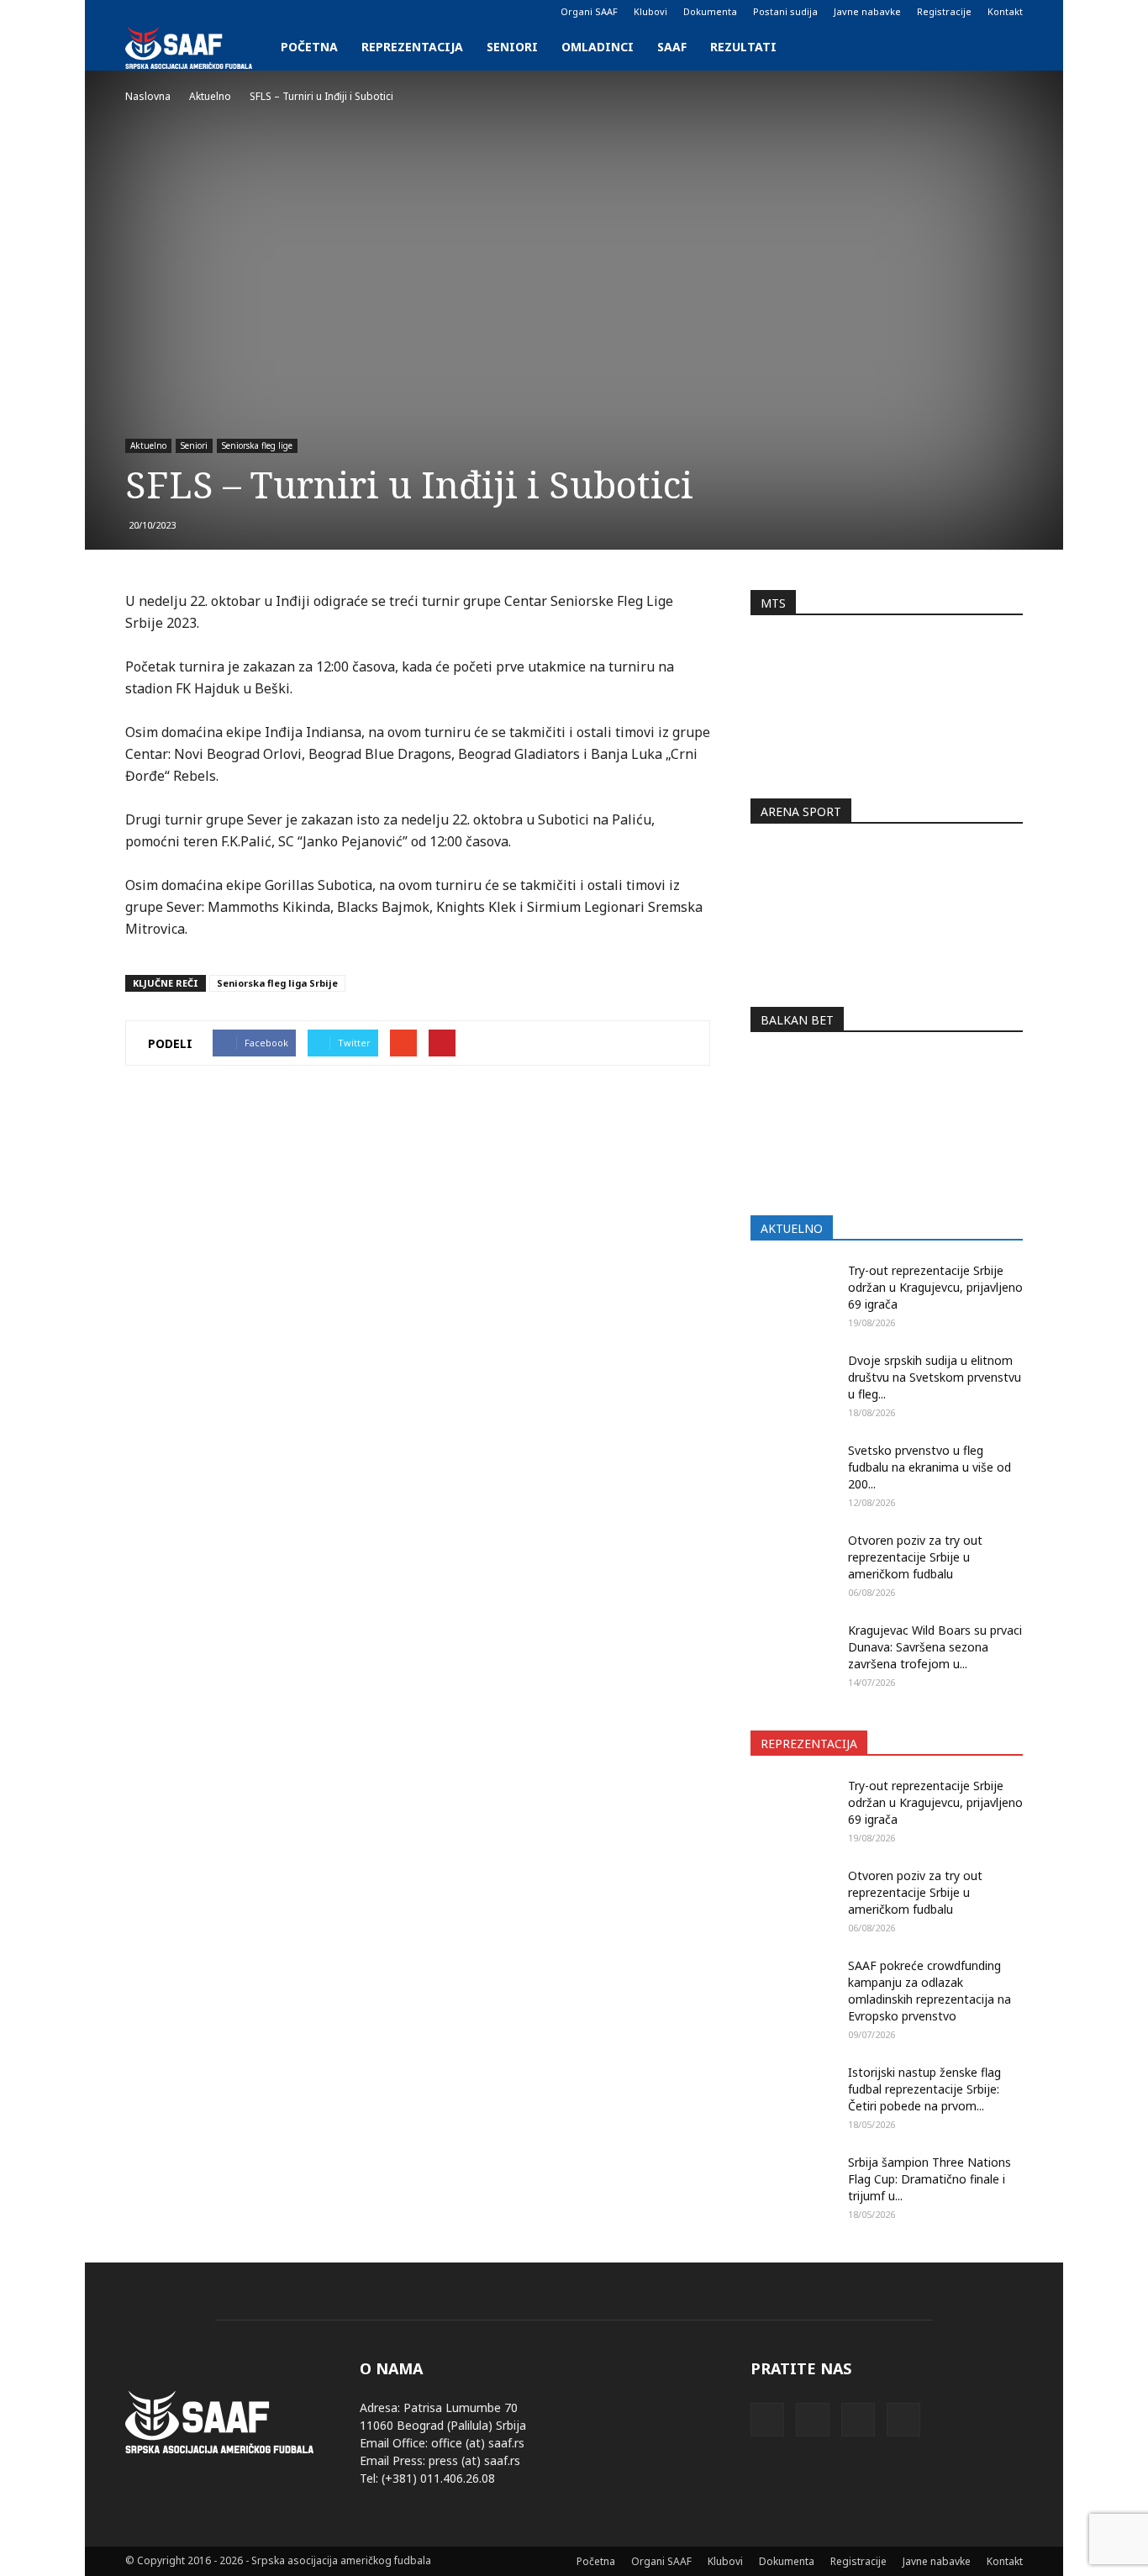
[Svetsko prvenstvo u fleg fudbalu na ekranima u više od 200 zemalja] (793, 1472)
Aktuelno (148, 445)
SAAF (672, 47)
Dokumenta (710, 11)
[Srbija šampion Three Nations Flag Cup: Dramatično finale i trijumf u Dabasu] (793, 2184)
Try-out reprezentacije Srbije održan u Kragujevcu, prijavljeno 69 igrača (935, 1287)
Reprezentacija (412, 47)
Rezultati (743, 47)
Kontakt (1005, 11)
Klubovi (650, 11)
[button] (1003, 47)
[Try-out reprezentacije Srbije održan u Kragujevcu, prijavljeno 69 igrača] (793, 1292)
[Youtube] (221, 12)
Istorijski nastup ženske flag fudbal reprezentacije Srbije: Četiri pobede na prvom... (924, 2089)
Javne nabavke (867, 11)
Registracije (944, 11)
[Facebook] (138, 12)
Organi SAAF (589, 11)
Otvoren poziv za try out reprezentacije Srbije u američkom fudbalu (915, 1557)
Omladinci (598, 47)
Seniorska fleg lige (257, 445)
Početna (309, 47)
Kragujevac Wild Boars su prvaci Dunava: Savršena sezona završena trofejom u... (935, 1647)
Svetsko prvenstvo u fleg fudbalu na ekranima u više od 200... (929, 1467)
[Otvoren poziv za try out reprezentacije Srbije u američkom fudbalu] (793, 1562)
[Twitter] (193, 12)
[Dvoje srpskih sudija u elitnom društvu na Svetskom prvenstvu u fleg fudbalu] (793, 1382)
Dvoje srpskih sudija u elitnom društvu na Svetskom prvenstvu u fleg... (935, 1377)
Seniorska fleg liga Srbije (277, 983)
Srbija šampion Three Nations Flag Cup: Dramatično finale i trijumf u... (929, 2179)
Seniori (512, 47)
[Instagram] (166, 12)
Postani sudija (785, 11)
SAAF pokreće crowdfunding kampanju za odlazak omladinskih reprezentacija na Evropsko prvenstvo (929, 1991)
